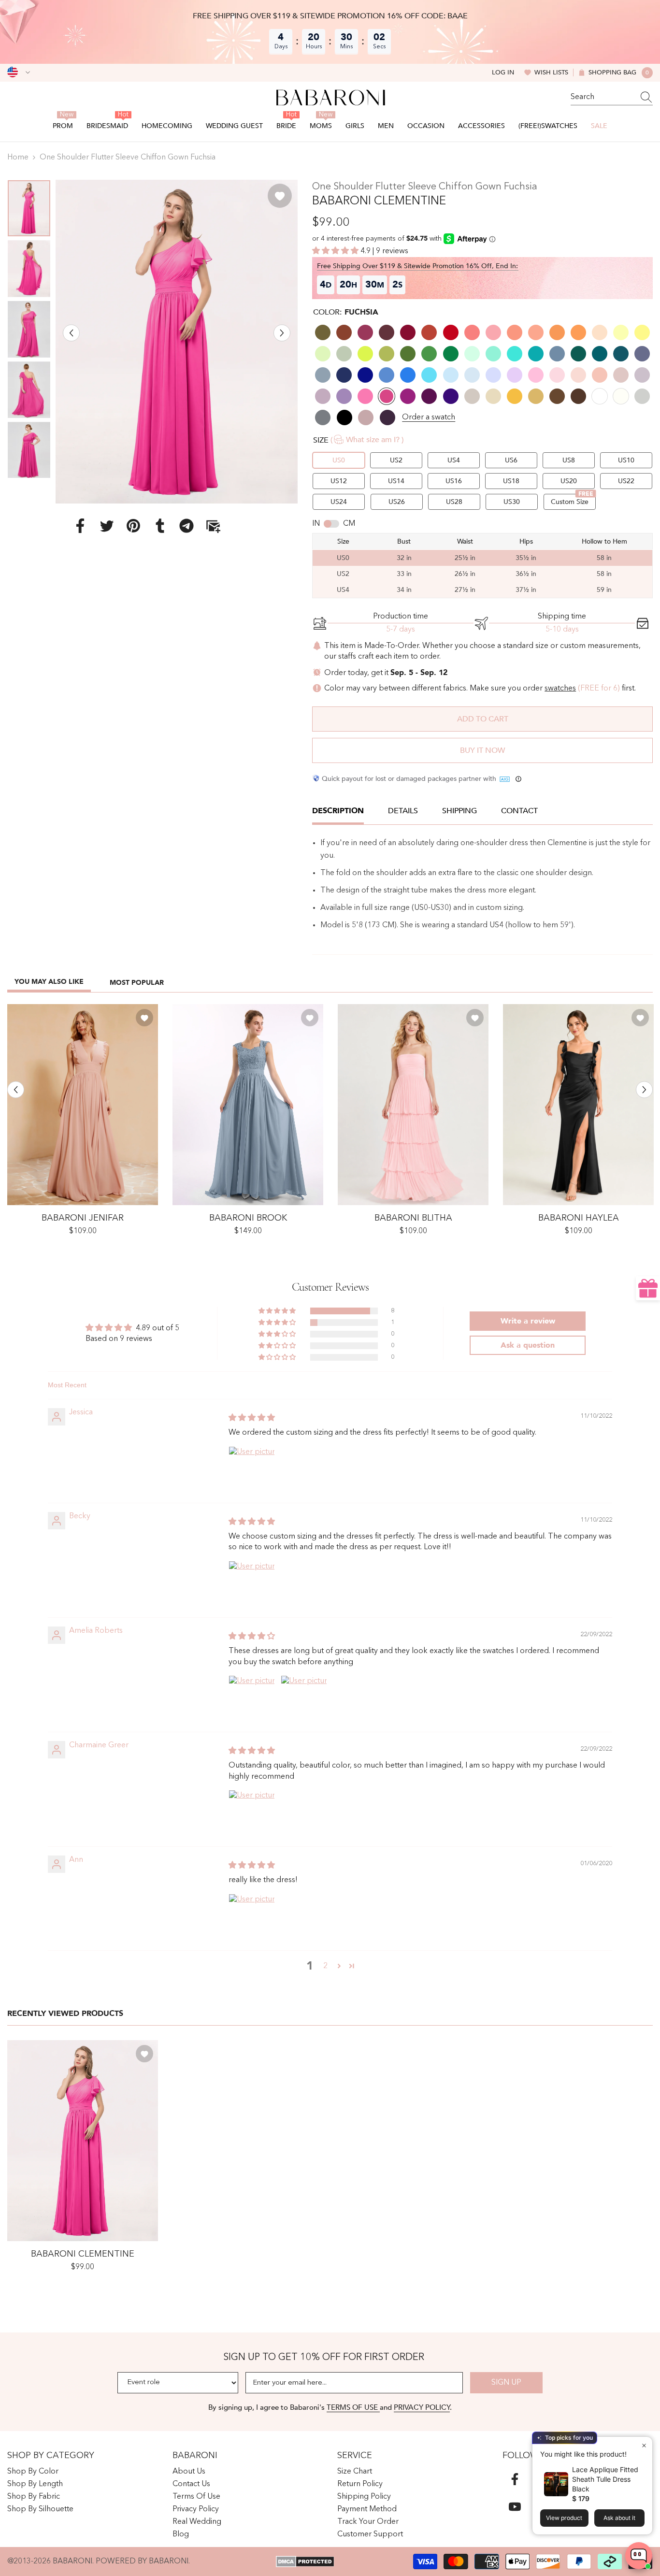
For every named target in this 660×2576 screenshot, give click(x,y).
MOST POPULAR (137, 983)
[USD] (19, 72)
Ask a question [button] (528, 1345)
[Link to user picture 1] (252, 1469)
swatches (560, 689)
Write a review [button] (528, 1321)
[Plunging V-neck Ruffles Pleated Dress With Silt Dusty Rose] (83, 1105)
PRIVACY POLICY (422, 2407)
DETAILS (403, 811)
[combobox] (603, 97)
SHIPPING (459, 811)
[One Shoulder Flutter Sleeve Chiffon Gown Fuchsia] (83, 2141)
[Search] (612, 97)
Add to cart (483, 719)
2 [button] (325, 1966)
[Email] (213, 525)
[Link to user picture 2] (304, 1698)
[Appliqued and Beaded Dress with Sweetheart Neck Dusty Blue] (248, 1105)
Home (18, 158)
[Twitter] (107, 525)
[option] (177, 341)
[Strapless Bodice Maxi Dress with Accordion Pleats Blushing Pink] (413, 1105)
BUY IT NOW (482, 750)
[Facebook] (80, 525)
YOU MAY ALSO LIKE (49, 982)
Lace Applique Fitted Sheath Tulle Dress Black (605, 2479)
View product (564, 2518)
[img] (252, 1418)
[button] (71, 333)
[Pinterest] (133, 525)
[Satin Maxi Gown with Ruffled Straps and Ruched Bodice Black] (578, 1105)
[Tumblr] (160, 525)
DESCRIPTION (338, 811)
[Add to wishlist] (280, 196)
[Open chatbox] (639, 2556)
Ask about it (619, 2518)
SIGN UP (506, 2383)
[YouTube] (515, 2507)
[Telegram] (187, 525)
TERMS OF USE (353, 2407)
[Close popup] (644, 2445)
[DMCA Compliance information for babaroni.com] (305, 2562)
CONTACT (519, 811)
